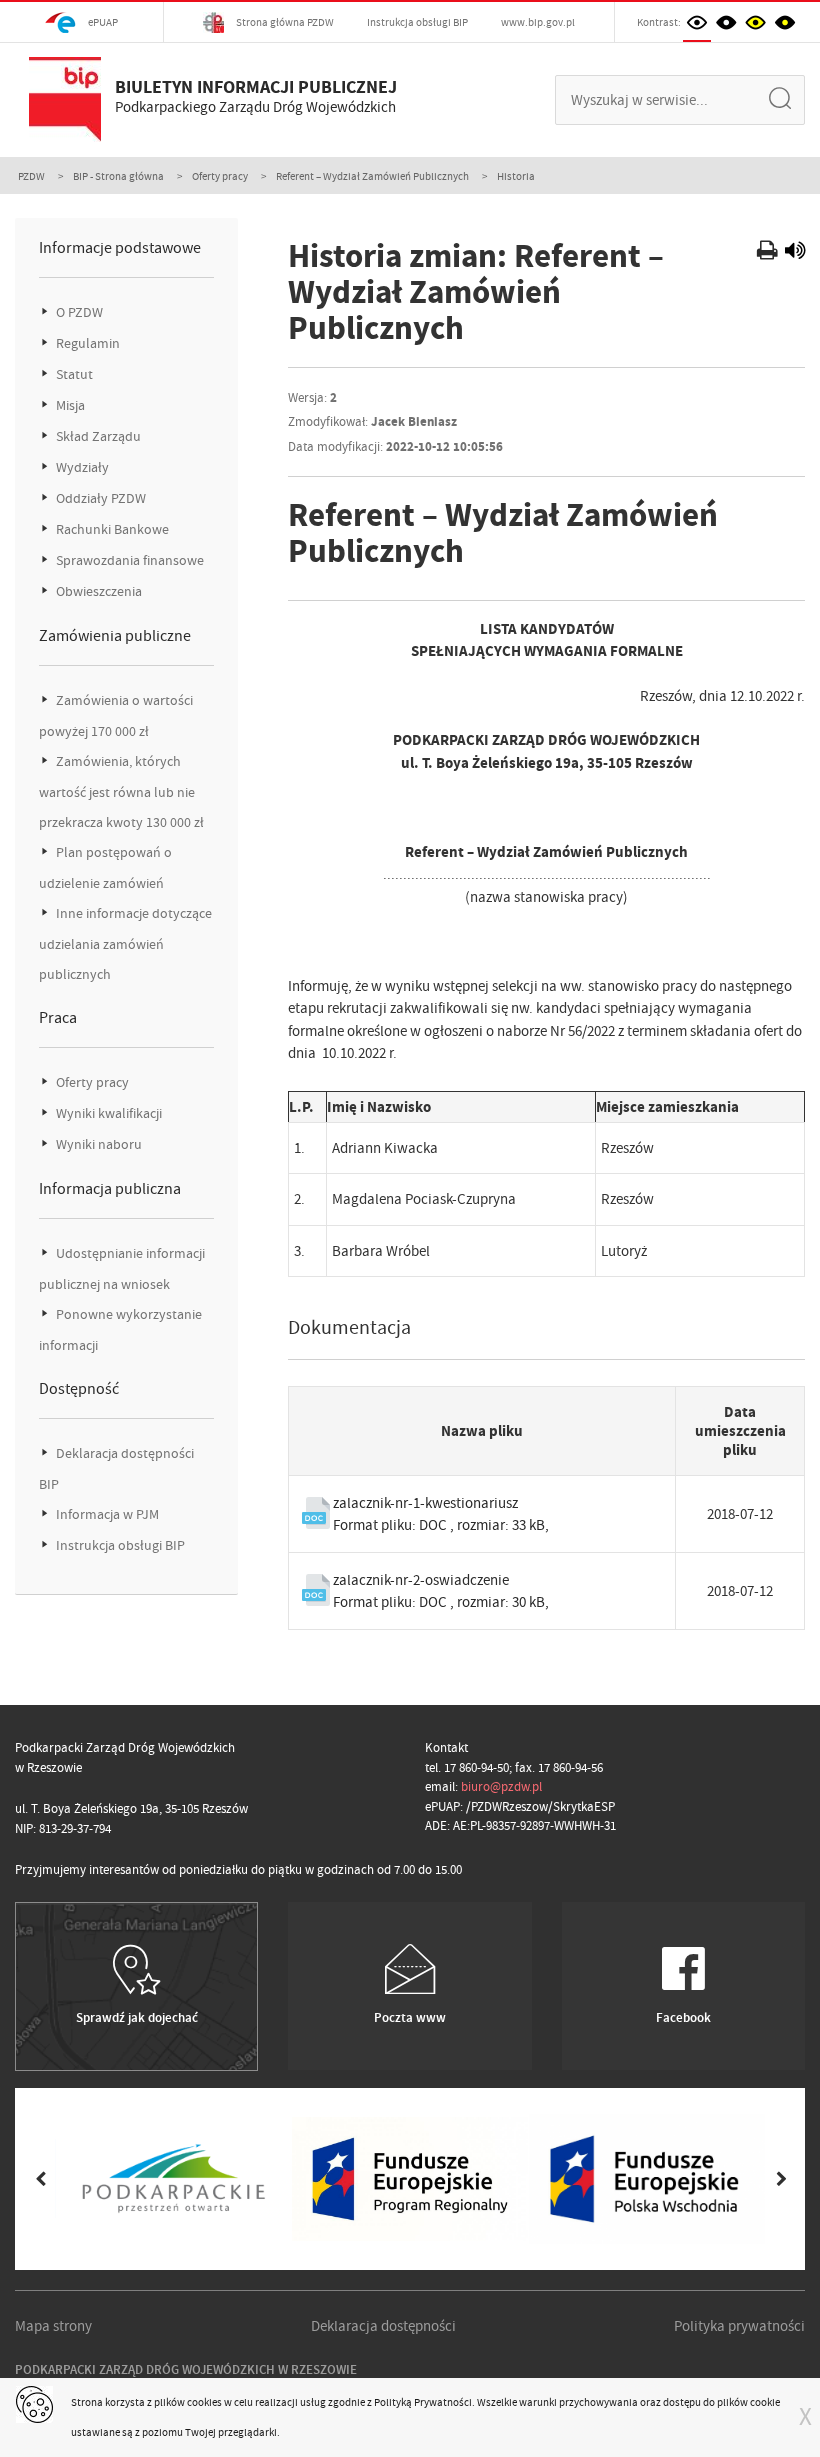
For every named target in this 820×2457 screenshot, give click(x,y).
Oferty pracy (220, 176)
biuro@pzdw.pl (501, 1786)
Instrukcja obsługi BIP (417, 22)
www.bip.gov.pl (538, 22)
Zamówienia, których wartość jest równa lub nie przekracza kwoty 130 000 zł (121, 792)
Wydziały (81, 467)
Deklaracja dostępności (383, 2326)
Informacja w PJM (106, 1514)
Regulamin (86, 343)
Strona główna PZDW (284, 22)
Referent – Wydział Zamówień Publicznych (372, 176)
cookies (204, 2402)
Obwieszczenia (97, 591)
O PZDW (78, 312)
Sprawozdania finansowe (128, 560)
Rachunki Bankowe (111, 529)
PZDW (31, 176)
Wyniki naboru (97, 1144)
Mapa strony (53, 2326)
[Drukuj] (769, 253)
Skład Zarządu (97, 436)
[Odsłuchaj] (795, 253)
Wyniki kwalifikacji (107, 1113)
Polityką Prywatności (423, 2402)
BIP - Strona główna (118, 176)
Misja (69, 405)
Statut (73, 374)
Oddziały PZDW (99, 498)
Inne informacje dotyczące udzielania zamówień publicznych (125, 944)
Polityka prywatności (739, 2326)
